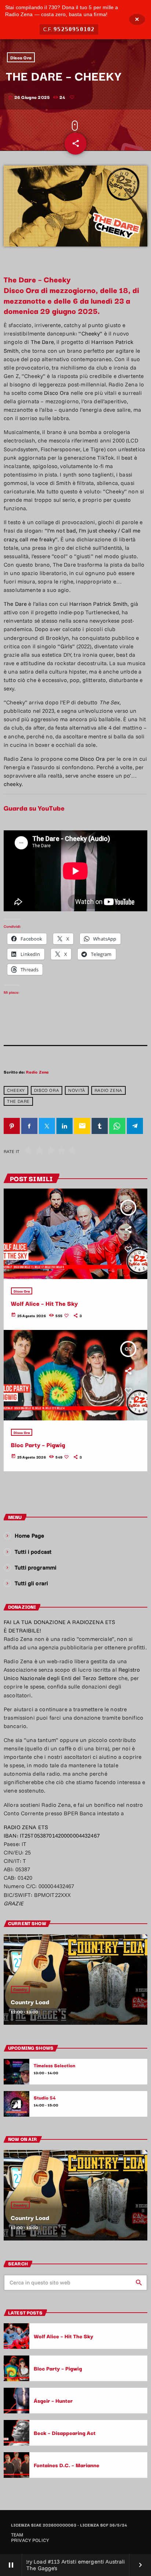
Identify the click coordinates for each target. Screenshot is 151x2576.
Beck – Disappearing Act (65, 2433)
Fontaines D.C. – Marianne (67, 2465)
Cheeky (16, 1090)
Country (20, 1989)
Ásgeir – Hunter (53, 2400)
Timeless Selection (55, 2065)
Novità (77, 1090)
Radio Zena (37, 1072)
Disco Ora (21, 57)
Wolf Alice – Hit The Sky (45, 1303)
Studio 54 (45, 2098)
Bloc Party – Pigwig (38, 1445)
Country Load (30, 2002)
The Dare (18, 1101)
